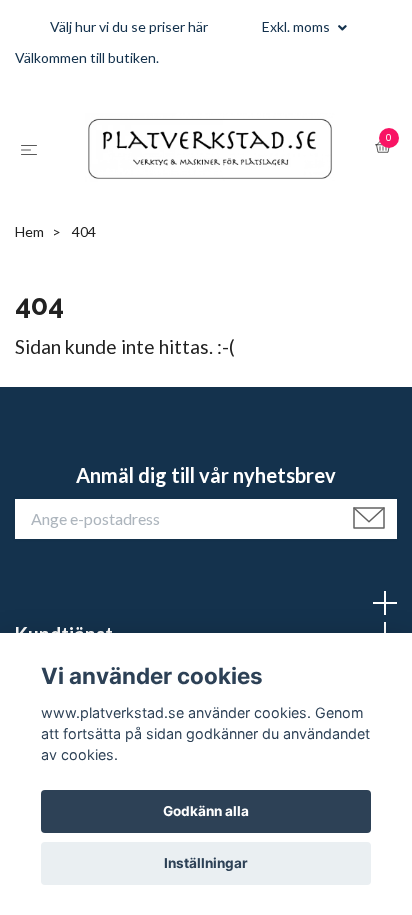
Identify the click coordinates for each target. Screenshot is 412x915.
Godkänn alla (206, 811)
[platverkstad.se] (197, 194)
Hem (29, 324)
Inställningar (206, 863)
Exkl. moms (297, 26)
